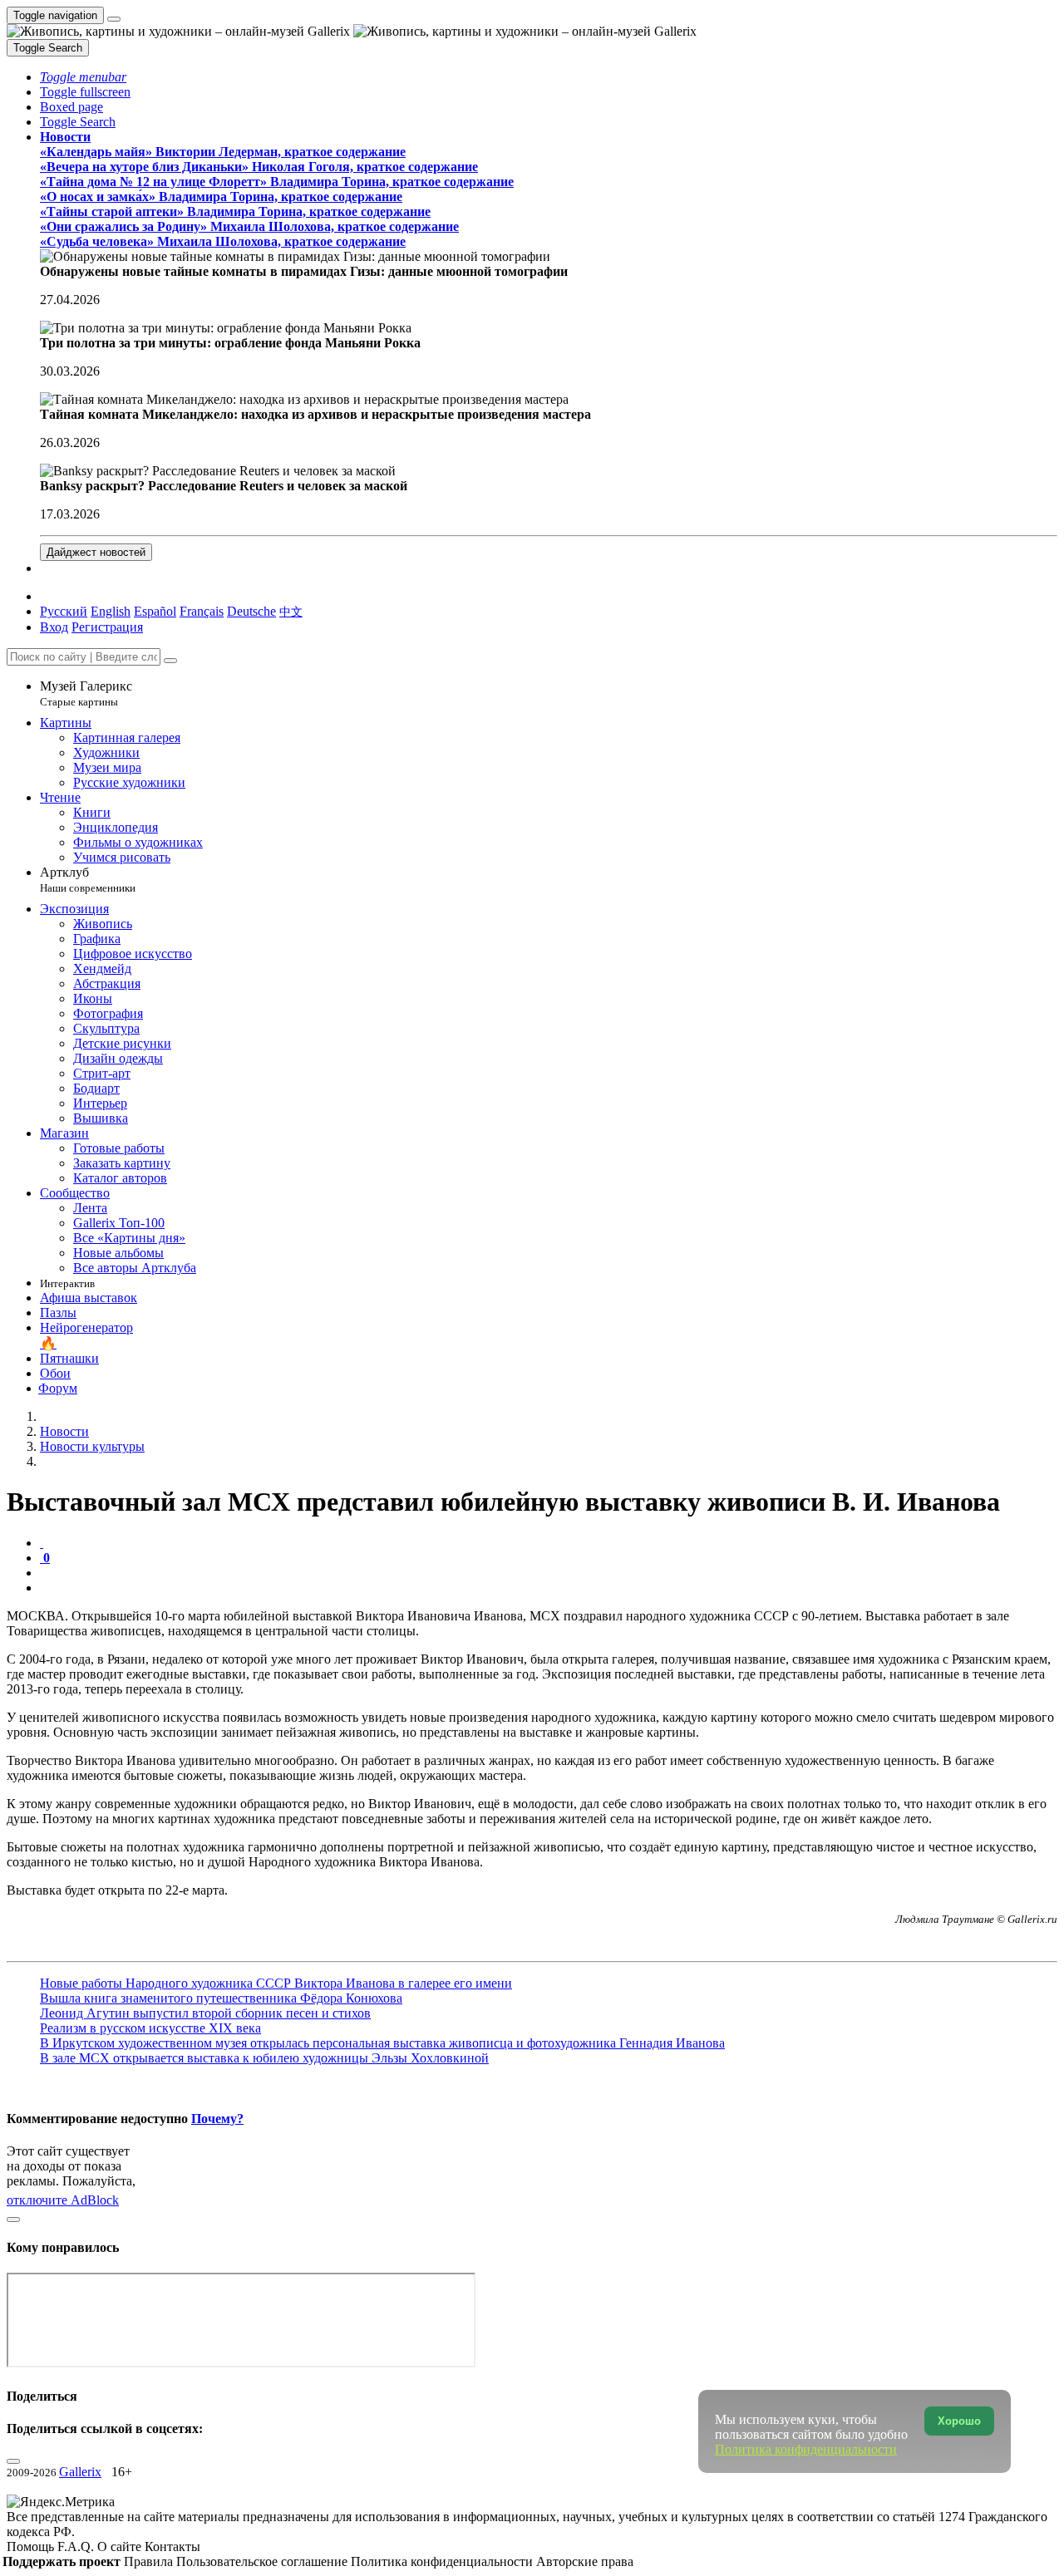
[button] (83, 77)
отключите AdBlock (63, 2200)
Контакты (172, 2547)
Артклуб (88, 880)
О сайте (121, 2547)
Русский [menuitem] (64, 611)
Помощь (32, 2547)
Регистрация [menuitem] (107, 627)
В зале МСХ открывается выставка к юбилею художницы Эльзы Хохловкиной (264, 2058)
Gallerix (80, 2472)
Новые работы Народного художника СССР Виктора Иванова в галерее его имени (276, 1983)
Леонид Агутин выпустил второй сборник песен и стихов (205, 2013)
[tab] (42, 1543)
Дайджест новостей (96, 552)
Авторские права (585, 2561)
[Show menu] (114, 19)
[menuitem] (291, 611)
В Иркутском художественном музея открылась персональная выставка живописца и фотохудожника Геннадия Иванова (382, 2043)
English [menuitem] (111, 611)
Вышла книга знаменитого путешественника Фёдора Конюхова (221, 1998)
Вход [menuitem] (54, 627)
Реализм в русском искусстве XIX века (150, 2028)
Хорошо (959, 2421)
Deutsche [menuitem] (251, 611)
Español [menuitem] (155, 611)
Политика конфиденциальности (443, 2561)
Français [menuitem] (202, 611)
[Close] (170, 661)
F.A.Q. (77, 2547)
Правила (150, 2561)
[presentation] (549, 1573)
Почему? (217, 2119)
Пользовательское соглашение (264, 2561)
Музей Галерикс (86, 693)
